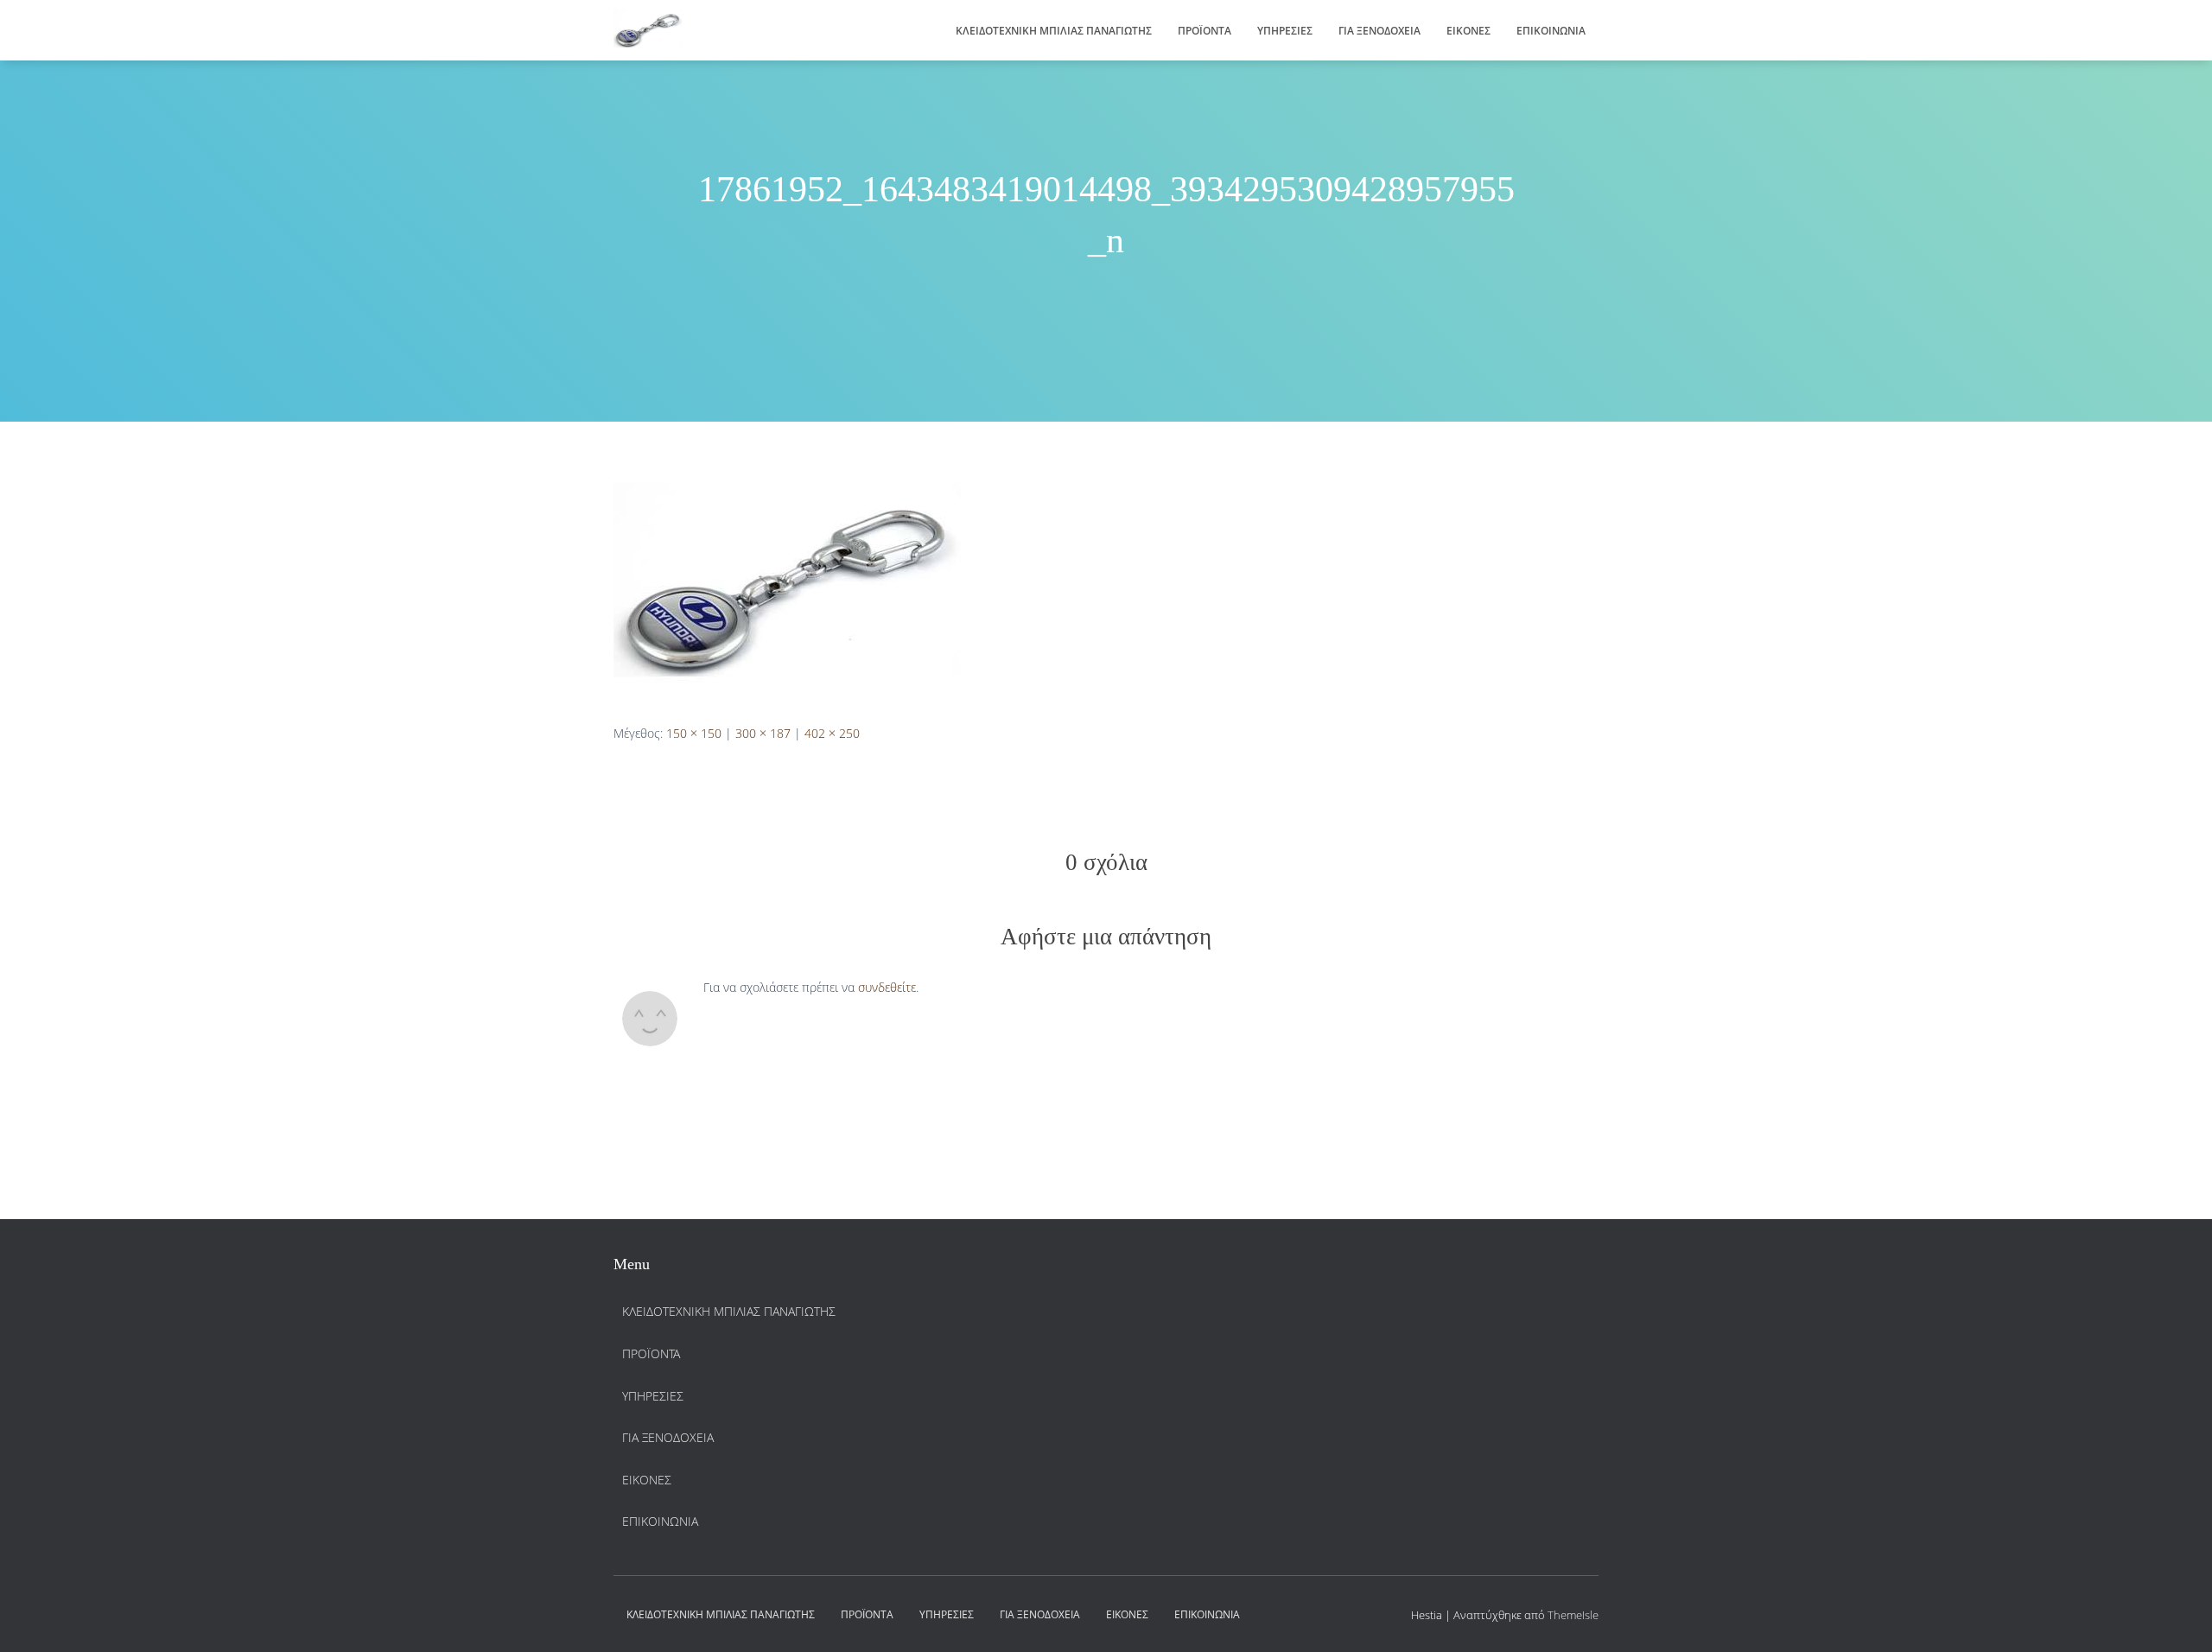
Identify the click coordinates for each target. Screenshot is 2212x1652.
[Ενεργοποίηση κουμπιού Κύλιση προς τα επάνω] (2178, 1617)
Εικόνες (1468, 31)
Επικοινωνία (1551, 31)
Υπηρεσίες (1285, 31)
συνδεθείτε (887, 987)
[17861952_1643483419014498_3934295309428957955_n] (787, 588)
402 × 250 (832, 733)
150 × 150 (694, 733)
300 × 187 (763, 733)
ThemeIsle (1573, 1615)
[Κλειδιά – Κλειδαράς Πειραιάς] (648, 30)
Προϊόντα (1205, 31)
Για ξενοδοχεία (1379, 31)
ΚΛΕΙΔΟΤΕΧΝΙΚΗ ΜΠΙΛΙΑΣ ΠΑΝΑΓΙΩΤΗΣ (1054, 31)
